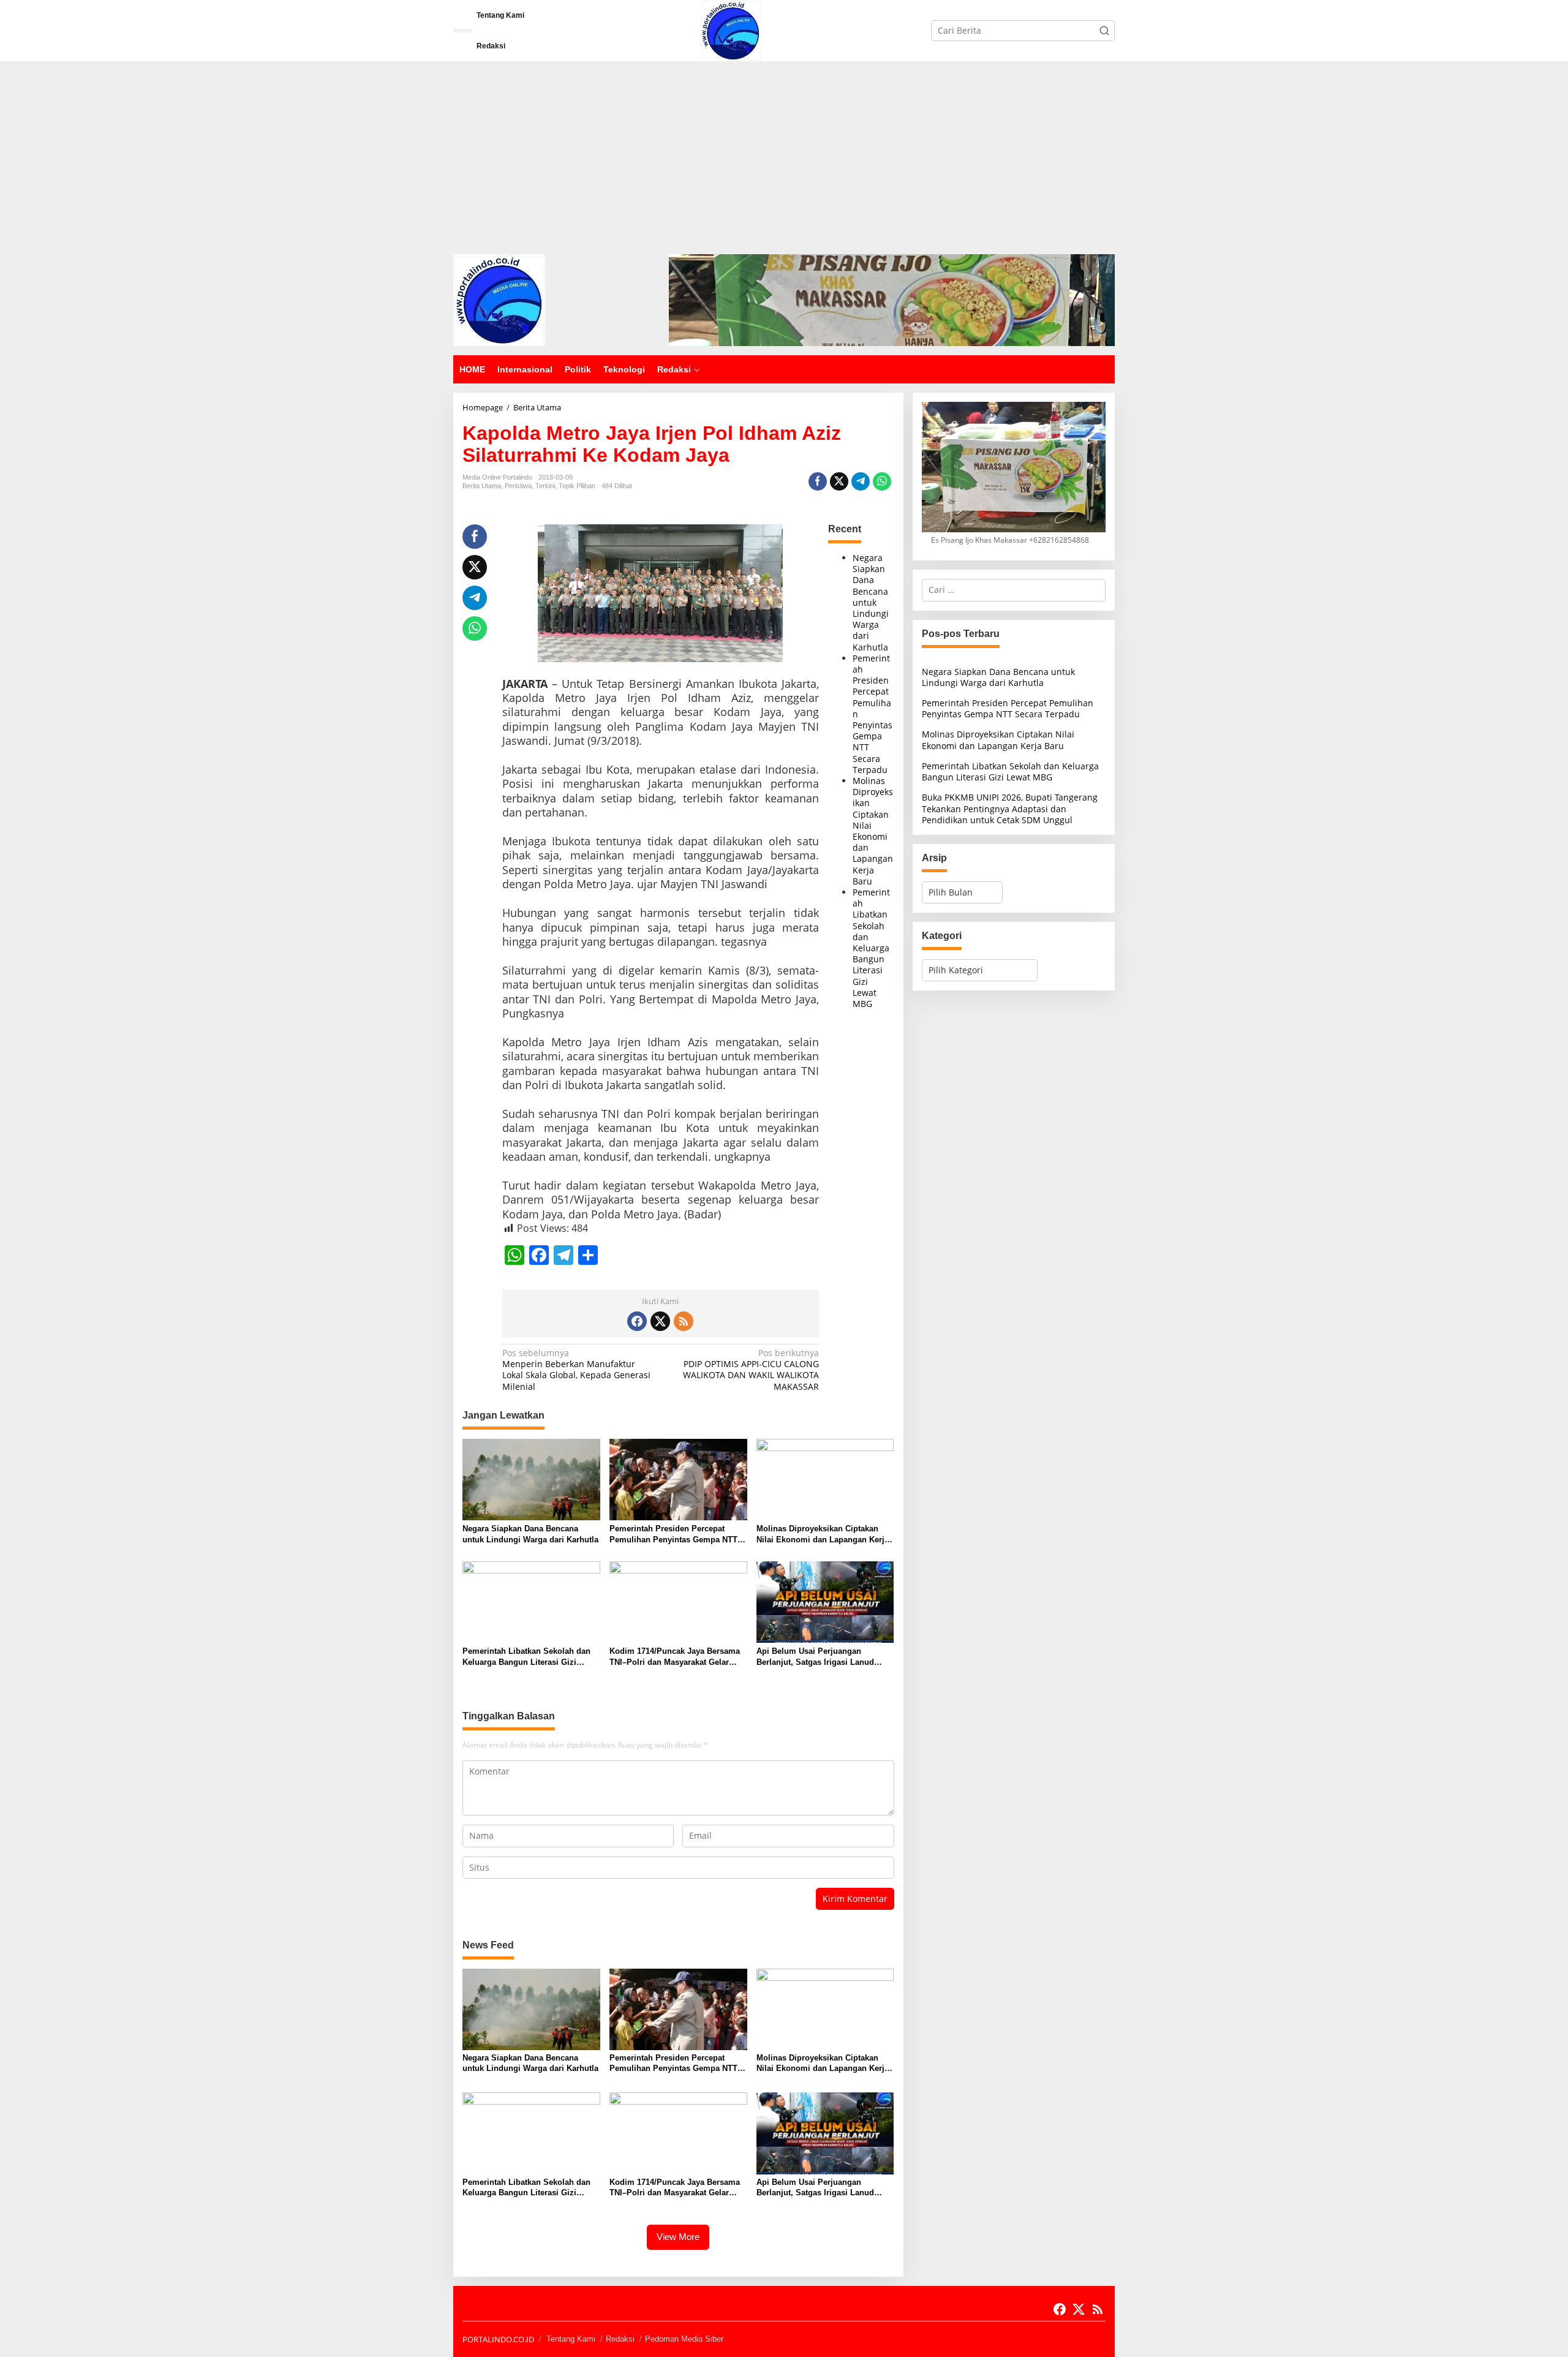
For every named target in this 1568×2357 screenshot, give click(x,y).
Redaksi (620, 2339)
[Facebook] (637, 1321)
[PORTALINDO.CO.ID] (731, 30)
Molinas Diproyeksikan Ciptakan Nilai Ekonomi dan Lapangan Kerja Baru (873, 831)
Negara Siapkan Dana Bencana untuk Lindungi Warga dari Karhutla (871, 602)
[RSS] (684, 1321)
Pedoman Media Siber (684, 2339)
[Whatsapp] (882, 481)
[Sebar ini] (818, 481)
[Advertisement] (784, 153)
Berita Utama (482, 486)
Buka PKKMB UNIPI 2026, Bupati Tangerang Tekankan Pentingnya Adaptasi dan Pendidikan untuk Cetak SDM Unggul (1010, 808)
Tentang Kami (571, 2339)
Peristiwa (518, 486)
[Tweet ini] (839, 481)
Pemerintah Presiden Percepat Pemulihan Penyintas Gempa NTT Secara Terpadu (673, 1535)
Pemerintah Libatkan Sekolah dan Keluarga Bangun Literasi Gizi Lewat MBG (871, 948)
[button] (1104, 31)
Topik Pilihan (577, 486)
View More (678, 2237)
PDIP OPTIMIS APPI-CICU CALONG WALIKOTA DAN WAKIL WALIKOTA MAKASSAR (751, 1370)
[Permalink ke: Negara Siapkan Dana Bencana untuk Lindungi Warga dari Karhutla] (531, 1479)
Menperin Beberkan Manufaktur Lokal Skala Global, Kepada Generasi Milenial (576, 1370)
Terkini (545, 486)
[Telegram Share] (861, 481)
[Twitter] (660, 1321)
